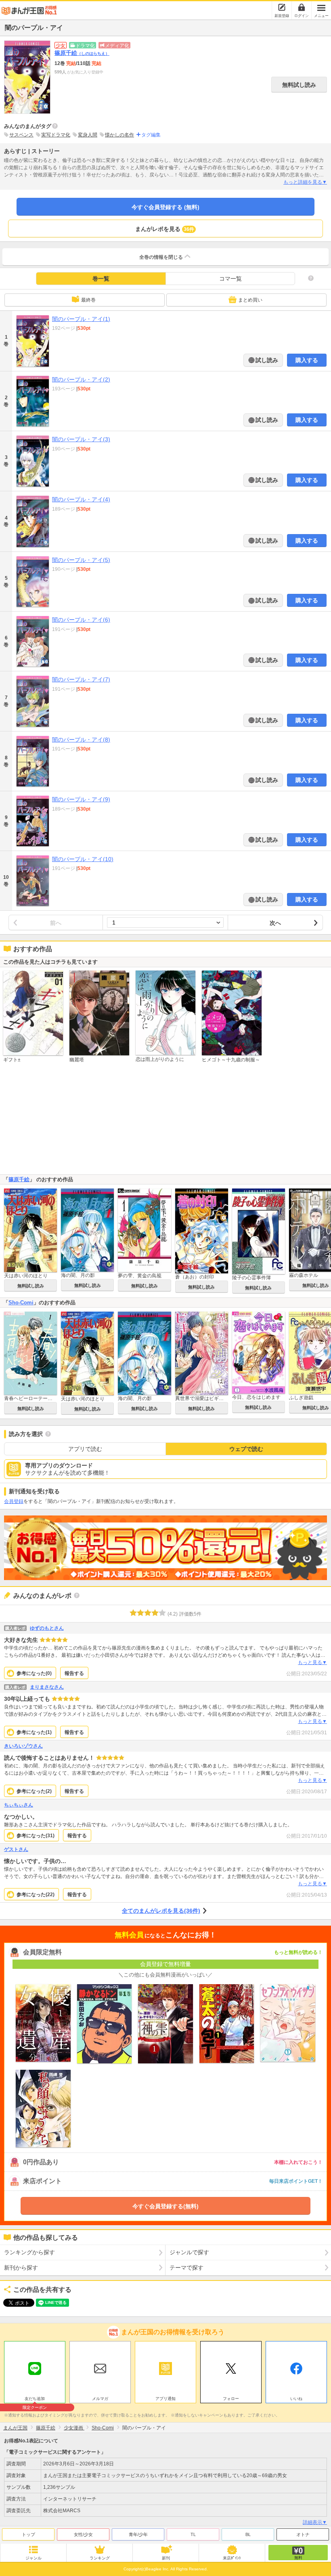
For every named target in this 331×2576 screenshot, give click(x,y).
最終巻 (88, 300)
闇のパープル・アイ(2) (81, 379)
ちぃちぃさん (19, 1805)
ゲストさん (16, 1849)
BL (248, 2534)
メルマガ (100, 2399)
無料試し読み (299, 85)
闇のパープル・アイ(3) (81, 439)
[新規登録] (282, 7)
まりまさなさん (47, 1687)
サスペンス (21, 135)
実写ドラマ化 (56, 135)
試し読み (266, 360)
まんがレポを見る (165, 229)
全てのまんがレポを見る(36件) (161, 1911)
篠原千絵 (82, 53)
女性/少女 (83, 2534)
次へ (275, 923)
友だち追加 (35, 2400)
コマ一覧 (230, 279)
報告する (74, 1673)
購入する (307, 360)
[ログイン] (302, 7)
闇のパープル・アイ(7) (81, 679)
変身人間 (88, 135)
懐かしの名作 (119, 135)
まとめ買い (250, 300)
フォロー (231, 2399)
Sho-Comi (21, 1303)
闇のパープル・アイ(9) (81, 799)
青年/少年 (138, 2534)
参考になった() (34, 1673)
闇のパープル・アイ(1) (81, 319)
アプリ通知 (165, 2399)
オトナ (303, 2534)
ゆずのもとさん (47, 1628)
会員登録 (14, 1501)
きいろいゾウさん (23, 1746)
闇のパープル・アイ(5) (81, 560)
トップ (28, 2534)
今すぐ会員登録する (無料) (165, 207)
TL (193, 2534)
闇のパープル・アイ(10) (83, 859)
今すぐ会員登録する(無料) (165, 2206)
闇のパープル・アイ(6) (81, 620)
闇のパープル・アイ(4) (81, 499)
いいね (296, 2399)
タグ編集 (151, 135)
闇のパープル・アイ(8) (81, 740)
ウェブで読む (246, 1449)
